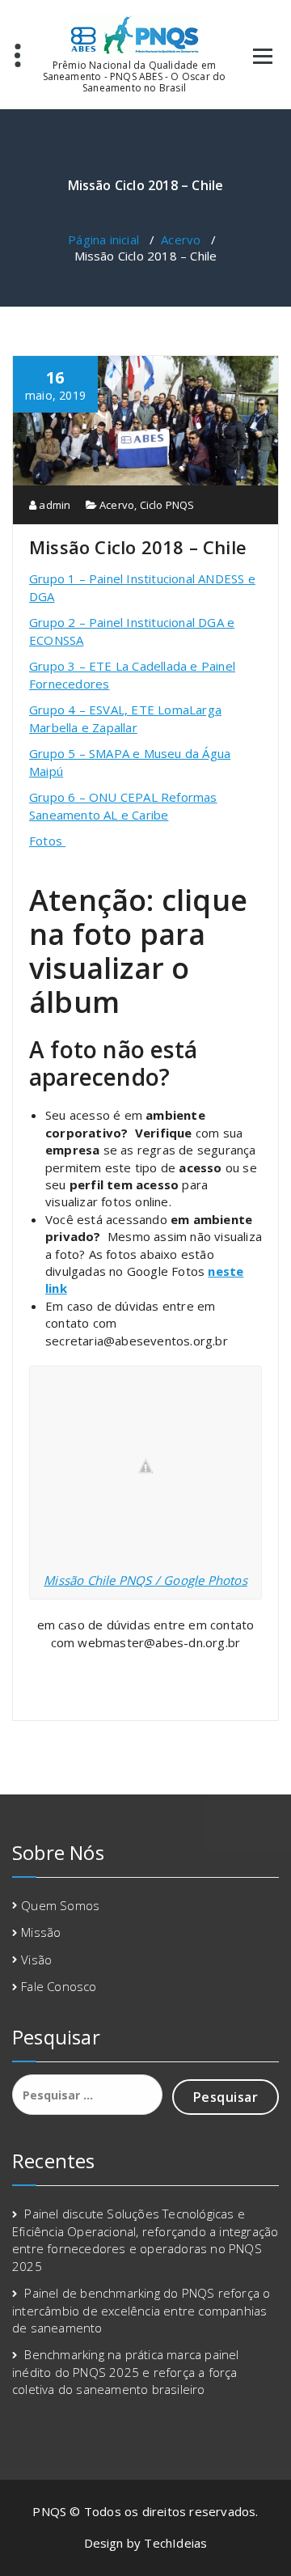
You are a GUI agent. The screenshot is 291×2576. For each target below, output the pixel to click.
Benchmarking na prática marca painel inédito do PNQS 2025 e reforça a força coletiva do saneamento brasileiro (126, 2372)
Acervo (181, 239)
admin (53, 505)
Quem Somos (60, 1905)
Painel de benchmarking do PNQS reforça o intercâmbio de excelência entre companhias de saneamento (141, 2310)
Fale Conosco (59, 1986)
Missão (41, 1932)
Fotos (47, 841)
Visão (36, 1960)
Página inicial (103, 239)
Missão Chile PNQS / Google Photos (145, 1580)
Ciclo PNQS (167, 505)
